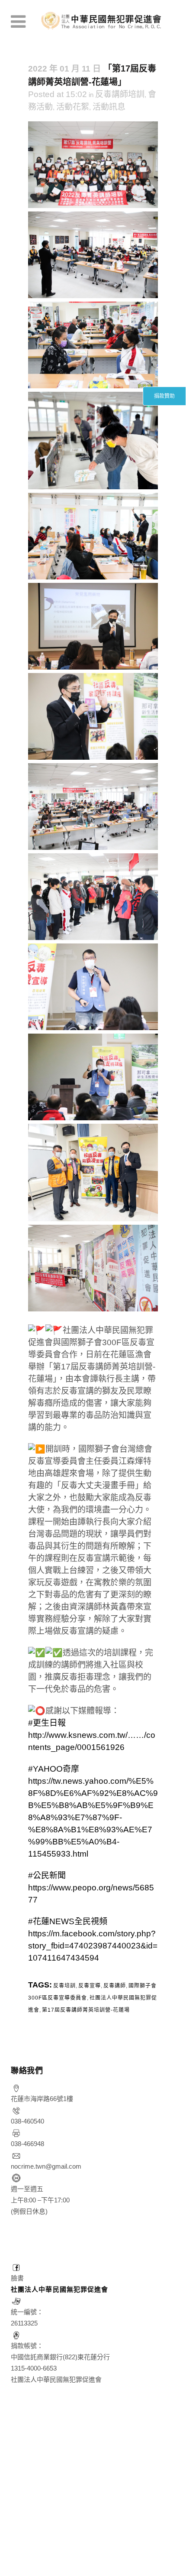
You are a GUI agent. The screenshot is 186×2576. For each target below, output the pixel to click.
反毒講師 (115, 1986)
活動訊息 (109, 107)
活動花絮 (73, 107)
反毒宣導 (90, 1986)
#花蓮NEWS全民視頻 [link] (68, 1921)
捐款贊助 (164, 396)
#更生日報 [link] (47, 1723)
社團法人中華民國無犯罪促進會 (59, 2289)
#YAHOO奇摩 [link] (54, 1769)
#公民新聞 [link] (47, 1875)
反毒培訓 (64, 1986)
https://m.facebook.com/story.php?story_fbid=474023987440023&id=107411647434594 (93, 1946)
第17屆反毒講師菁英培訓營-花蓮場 (86, 2010)
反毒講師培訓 (120, 94)
